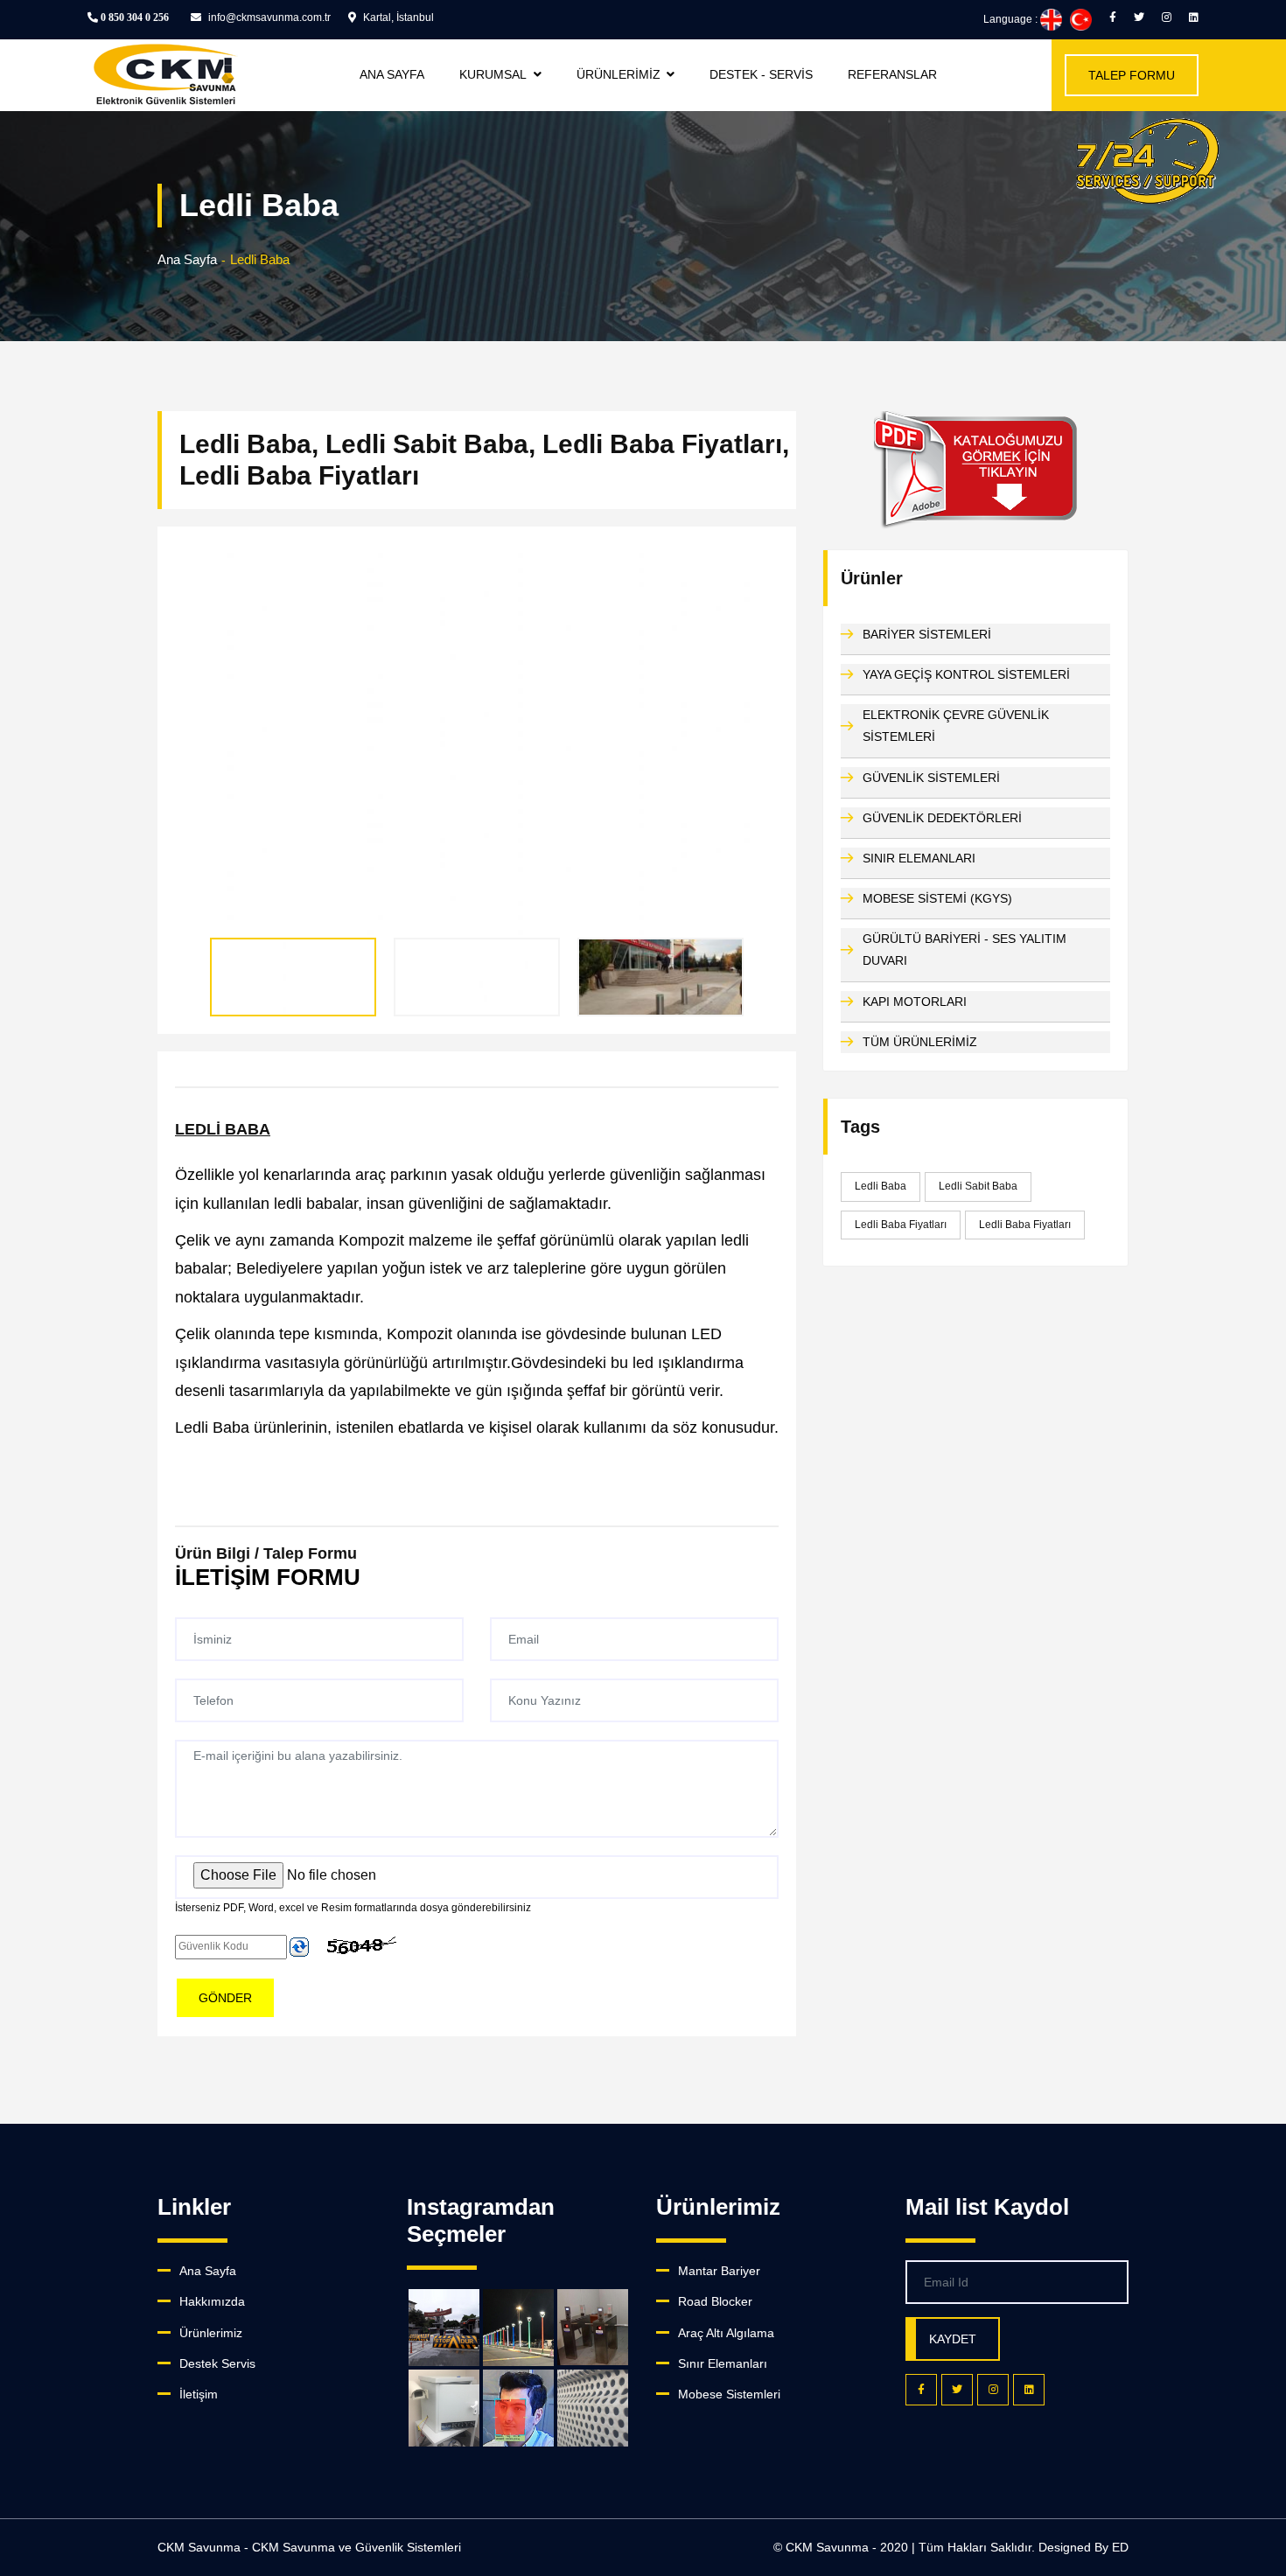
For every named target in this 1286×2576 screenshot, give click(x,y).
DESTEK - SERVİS (761, 74)
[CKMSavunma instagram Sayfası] (1167, 17)
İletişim (199, 2394)
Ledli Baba (881, 1186)
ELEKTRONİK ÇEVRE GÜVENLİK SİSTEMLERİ (956, 726)
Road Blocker (715, 2301)
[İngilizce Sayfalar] (1051, 19)
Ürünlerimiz (211, 2333)
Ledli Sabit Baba (978, 1186)
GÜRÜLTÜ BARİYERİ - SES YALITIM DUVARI (964, 949)
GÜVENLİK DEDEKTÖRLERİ (942, 818)
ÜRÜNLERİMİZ (619, 74)
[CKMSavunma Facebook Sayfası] (1113, 17)
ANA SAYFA (392, 74)
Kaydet (953, 2339)
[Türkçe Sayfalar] (1081, 19)
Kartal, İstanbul (397, 17)
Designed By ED (1083, 2547)
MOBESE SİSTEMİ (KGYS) (937, 898)
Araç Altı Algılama (726, 2333)
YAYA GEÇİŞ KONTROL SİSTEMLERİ (966, 674)
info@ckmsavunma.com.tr (268, 17)
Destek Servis (217, 2363)
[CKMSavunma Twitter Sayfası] (1139, 17)
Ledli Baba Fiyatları (901, 1225)
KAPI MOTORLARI (915, 1002)
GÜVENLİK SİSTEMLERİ (931, 778)
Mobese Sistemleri (729, 2394)
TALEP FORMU (1132, 75)
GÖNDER (225, 1998)
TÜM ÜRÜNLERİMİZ (920, 1042)
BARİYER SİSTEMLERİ (927, 634)
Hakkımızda (212, 2301)
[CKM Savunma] (1148, 167)
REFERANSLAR (892, 74)
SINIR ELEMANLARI (919, 858)
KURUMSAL (493, 74)
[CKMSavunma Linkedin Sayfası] (1194, 17)
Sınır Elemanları (723, 2363)
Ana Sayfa (187, 259)
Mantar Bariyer (719, 2271)
